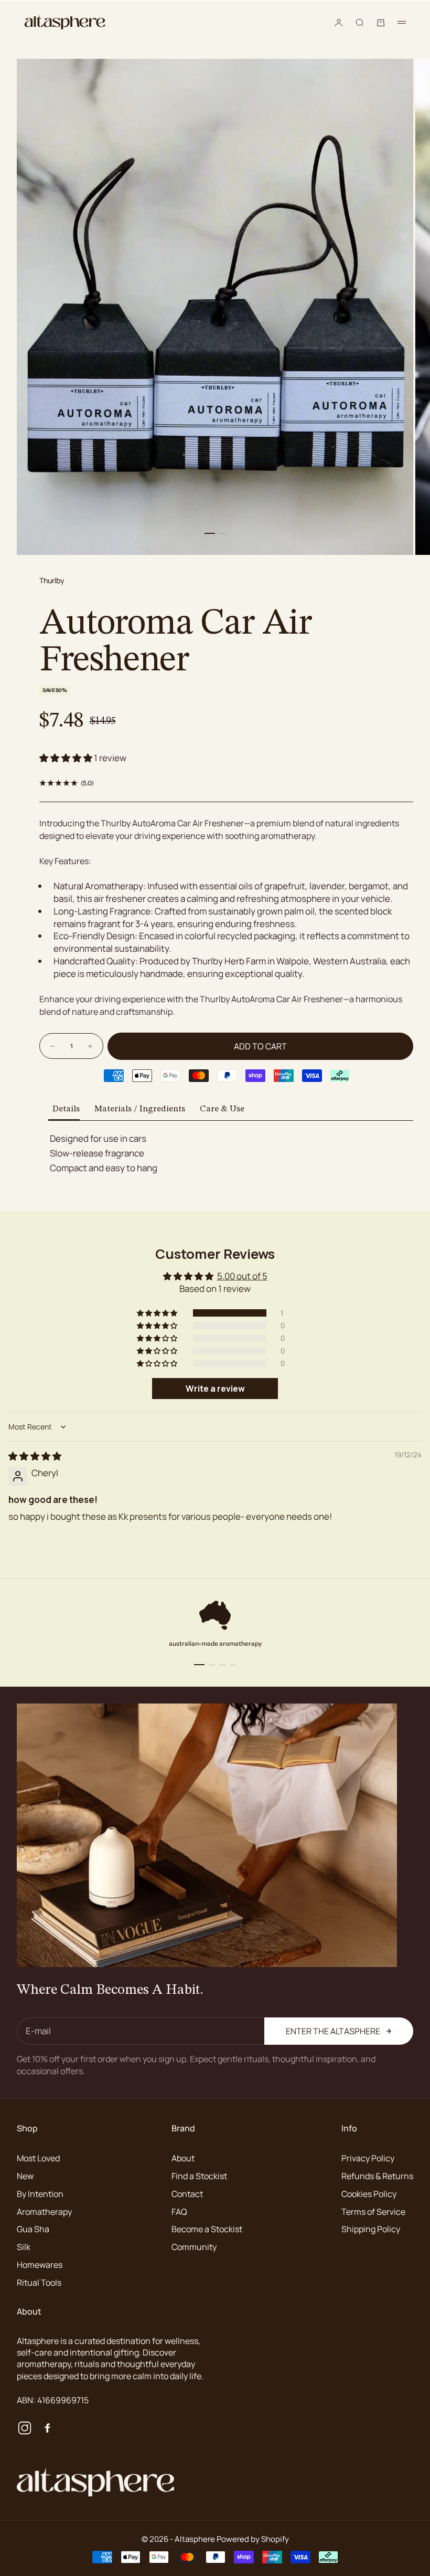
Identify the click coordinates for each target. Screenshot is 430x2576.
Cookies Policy (369, 2194)
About (183, 2158)
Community (194, 2247)
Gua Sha (33, 2229)
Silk (24, 2247)
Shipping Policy (371, 2229)
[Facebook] (47, 2428)
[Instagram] (25, 2428)
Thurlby (52, 580)
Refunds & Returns (377, 2176)
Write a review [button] (215, 1389)
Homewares (40, 2265)
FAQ (179, 2212)
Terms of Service (373, 2212)
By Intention (40, 2194)
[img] (35, 1456)
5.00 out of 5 (242, 1276)
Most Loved (38, 2158)
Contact (187, 2194)
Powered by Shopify (253, 2539)
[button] (67, 758)
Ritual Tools (39, 2283)
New (25, 2176)
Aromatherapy (44, 2212)
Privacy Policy (368, 2158)
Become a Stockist (207, 2229)
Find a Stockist (199, 2176)
